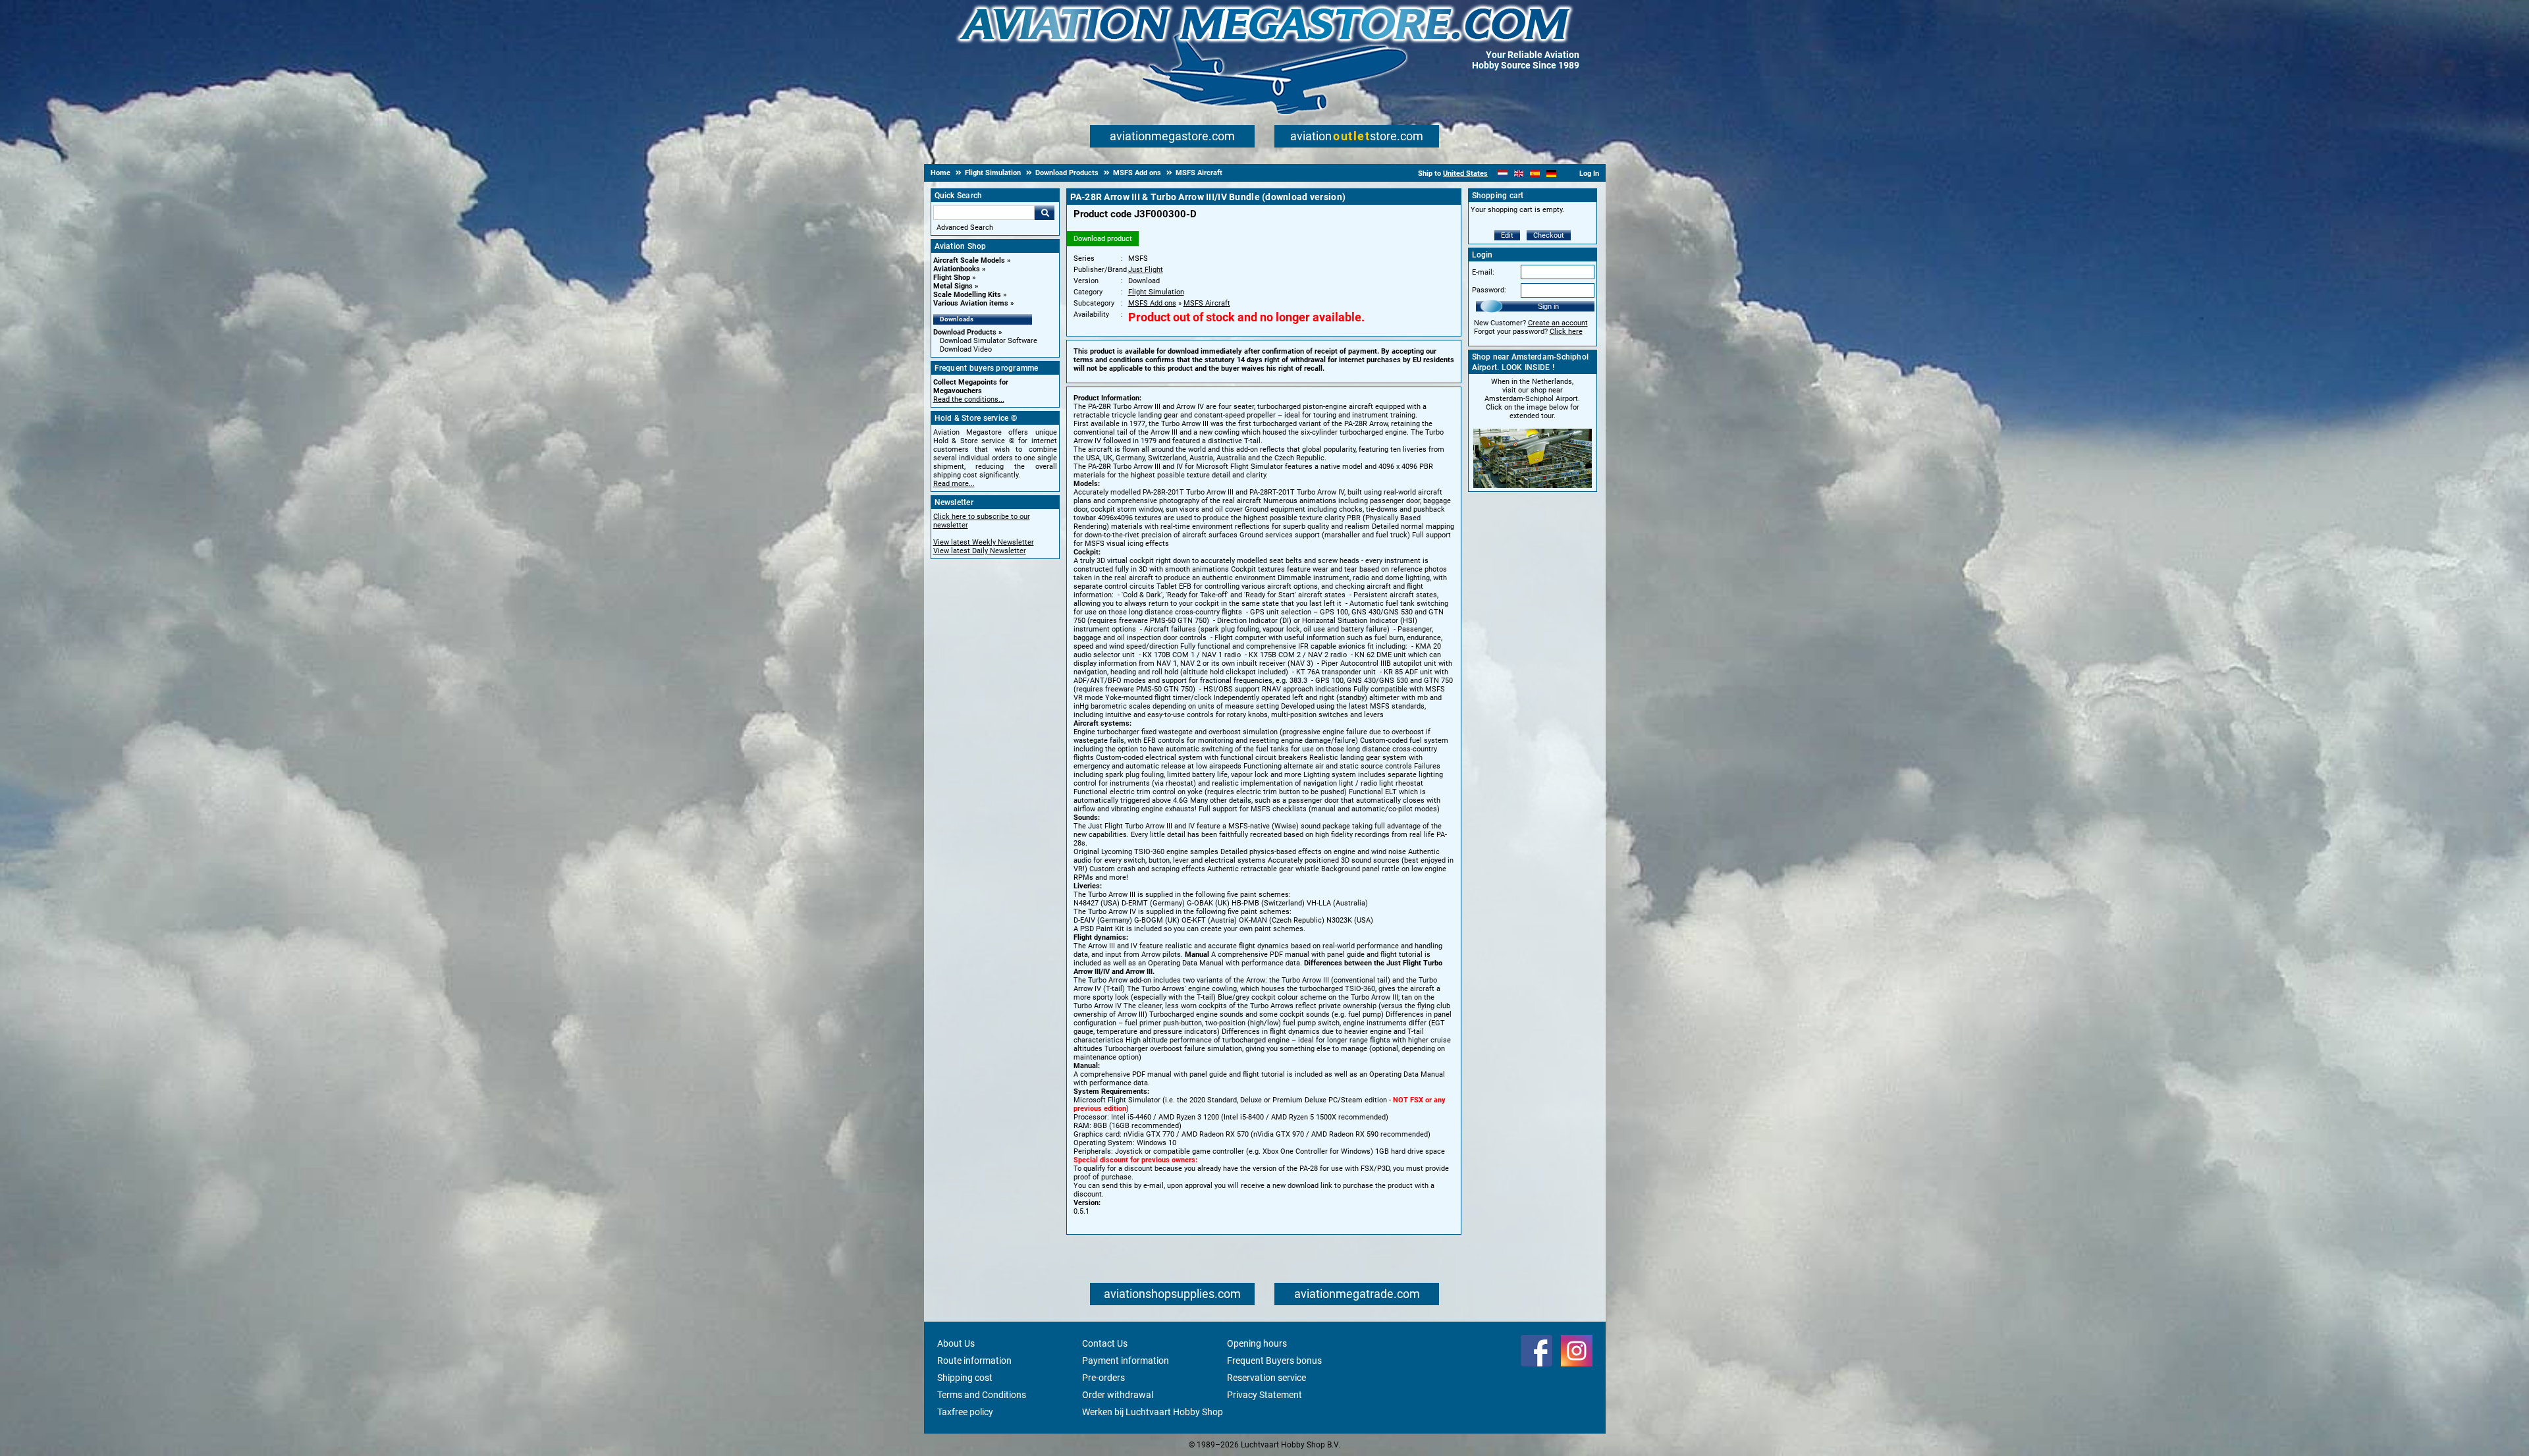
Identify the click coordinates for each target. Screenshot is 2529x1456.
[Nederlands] (1503, 174)
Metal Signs (953, 286)
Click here (1566, 332)
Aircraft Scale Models (969, 260)
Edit (1507, 235)
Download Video (966, 349)
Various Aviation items (971, 303)
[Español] (1535, 174)
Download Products (965, 332)
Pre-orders (1103, 1378)
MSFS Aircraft (1207, 303)
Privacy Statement (1264, 1395)
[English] (1519, 174)
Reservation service (1266, 1378)
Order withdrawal (1118, 1395)
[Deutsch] (1551, 174)
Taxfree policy (965, 1412)
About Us (956, 1343)
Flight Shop (952, 278)
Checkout (1549, 235)
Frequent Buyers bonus (1274, 1361)
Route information (974, 1361)
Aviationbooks (957, 269)
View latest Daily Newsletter (980, 551)
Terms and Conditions (982, 1395)
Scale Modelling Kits (967, 295)
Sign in (1548, 306)
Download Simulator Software (989, 341)
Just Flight (1146, 270)
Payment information (1126, 1361)
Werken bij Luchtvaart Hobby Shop (1153, 1412)
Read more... (954, 484)
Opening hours (1257, 1343)
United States (1465, 174)
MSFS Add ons (1152, 303)
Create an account (1558, 323)
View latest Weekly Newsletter (984, 542)
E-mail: (1483, 272)
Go (1045, 213)
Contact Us (1105, 1343)
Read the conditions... (969, 399)
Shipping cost (965, 1378)
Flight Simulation (1156, 292)
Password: (1489, 290)
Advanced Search (965, 228)
